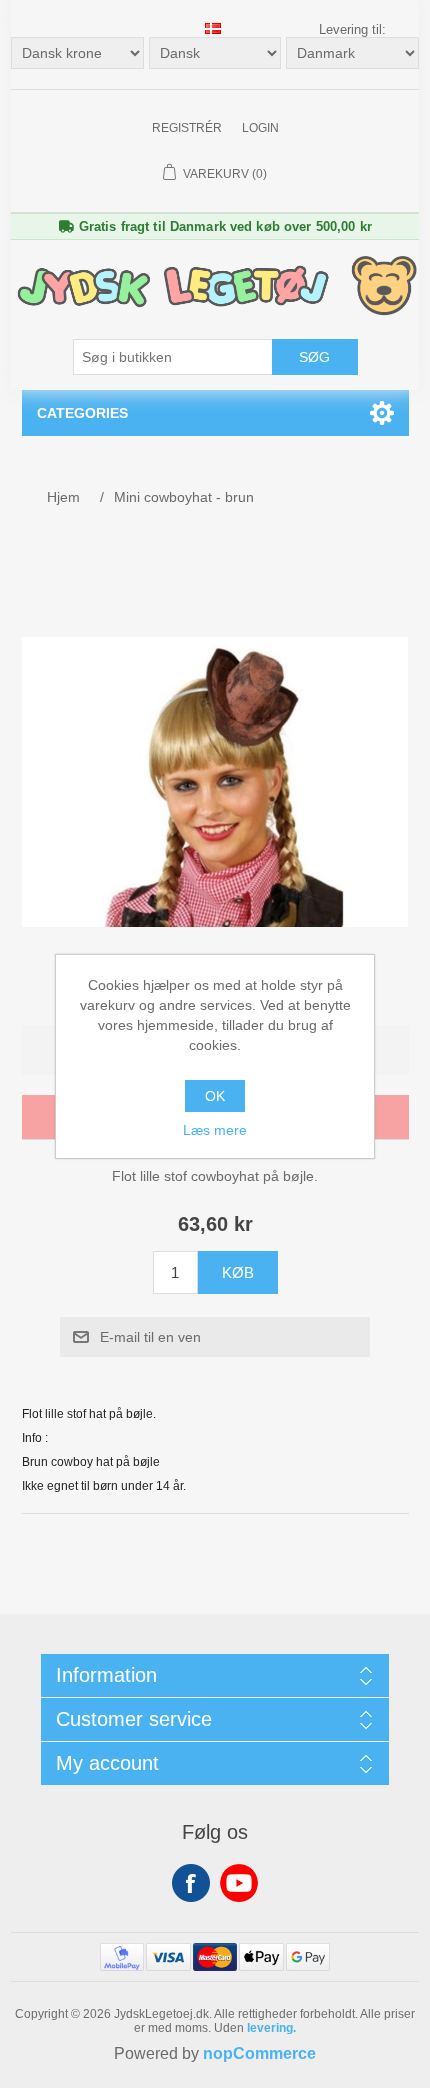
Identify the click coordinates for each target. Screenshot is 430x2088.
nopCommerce (259, 2053)
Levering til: (352, 29)
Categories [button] (82, 413)
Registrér (187, 128)
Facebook (191, 1883)
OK (215, 1096)
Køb (238, 1272)
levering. (271, 2028)
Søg (314, 357)
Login (260, 128)
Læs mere (215, 1130)
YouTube (239, 1883)
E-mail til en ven (150, 1337)
